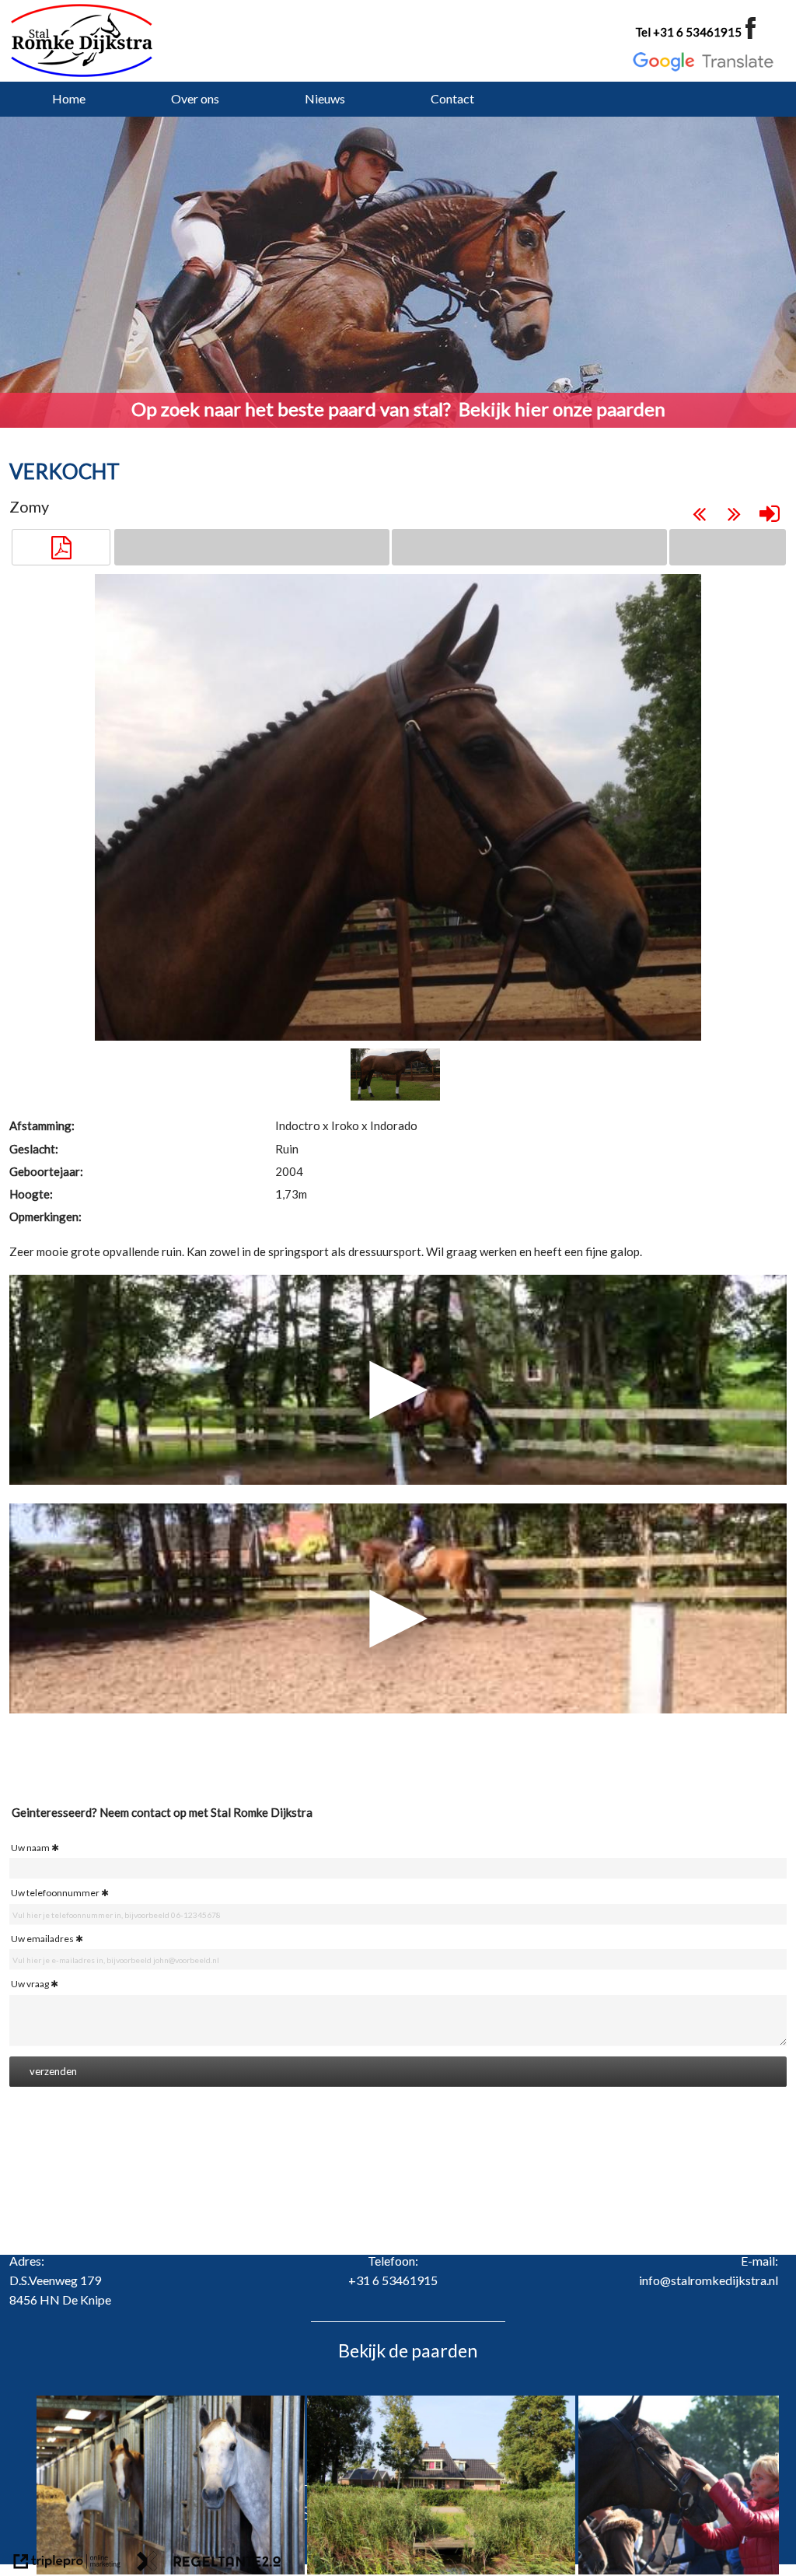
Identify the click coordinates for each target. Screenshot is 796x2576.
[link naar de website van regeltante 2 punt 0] (209, 2564)
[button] (61, 548)
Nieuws (325, 98)
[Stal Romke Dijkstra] (87, 40)
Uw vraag (30, 1984)
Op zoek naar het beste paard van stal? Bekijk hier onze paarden (398, 409)
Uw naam (30, 1848)
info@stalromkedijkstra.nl (709, 2280)
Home (69, 98)
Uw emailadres (42, 1939)
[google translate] (703, 62)
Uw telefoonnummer (55, 1893)
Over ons (195, 98)
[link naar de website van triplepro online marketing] (67, 2564)
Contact (452, 98)
